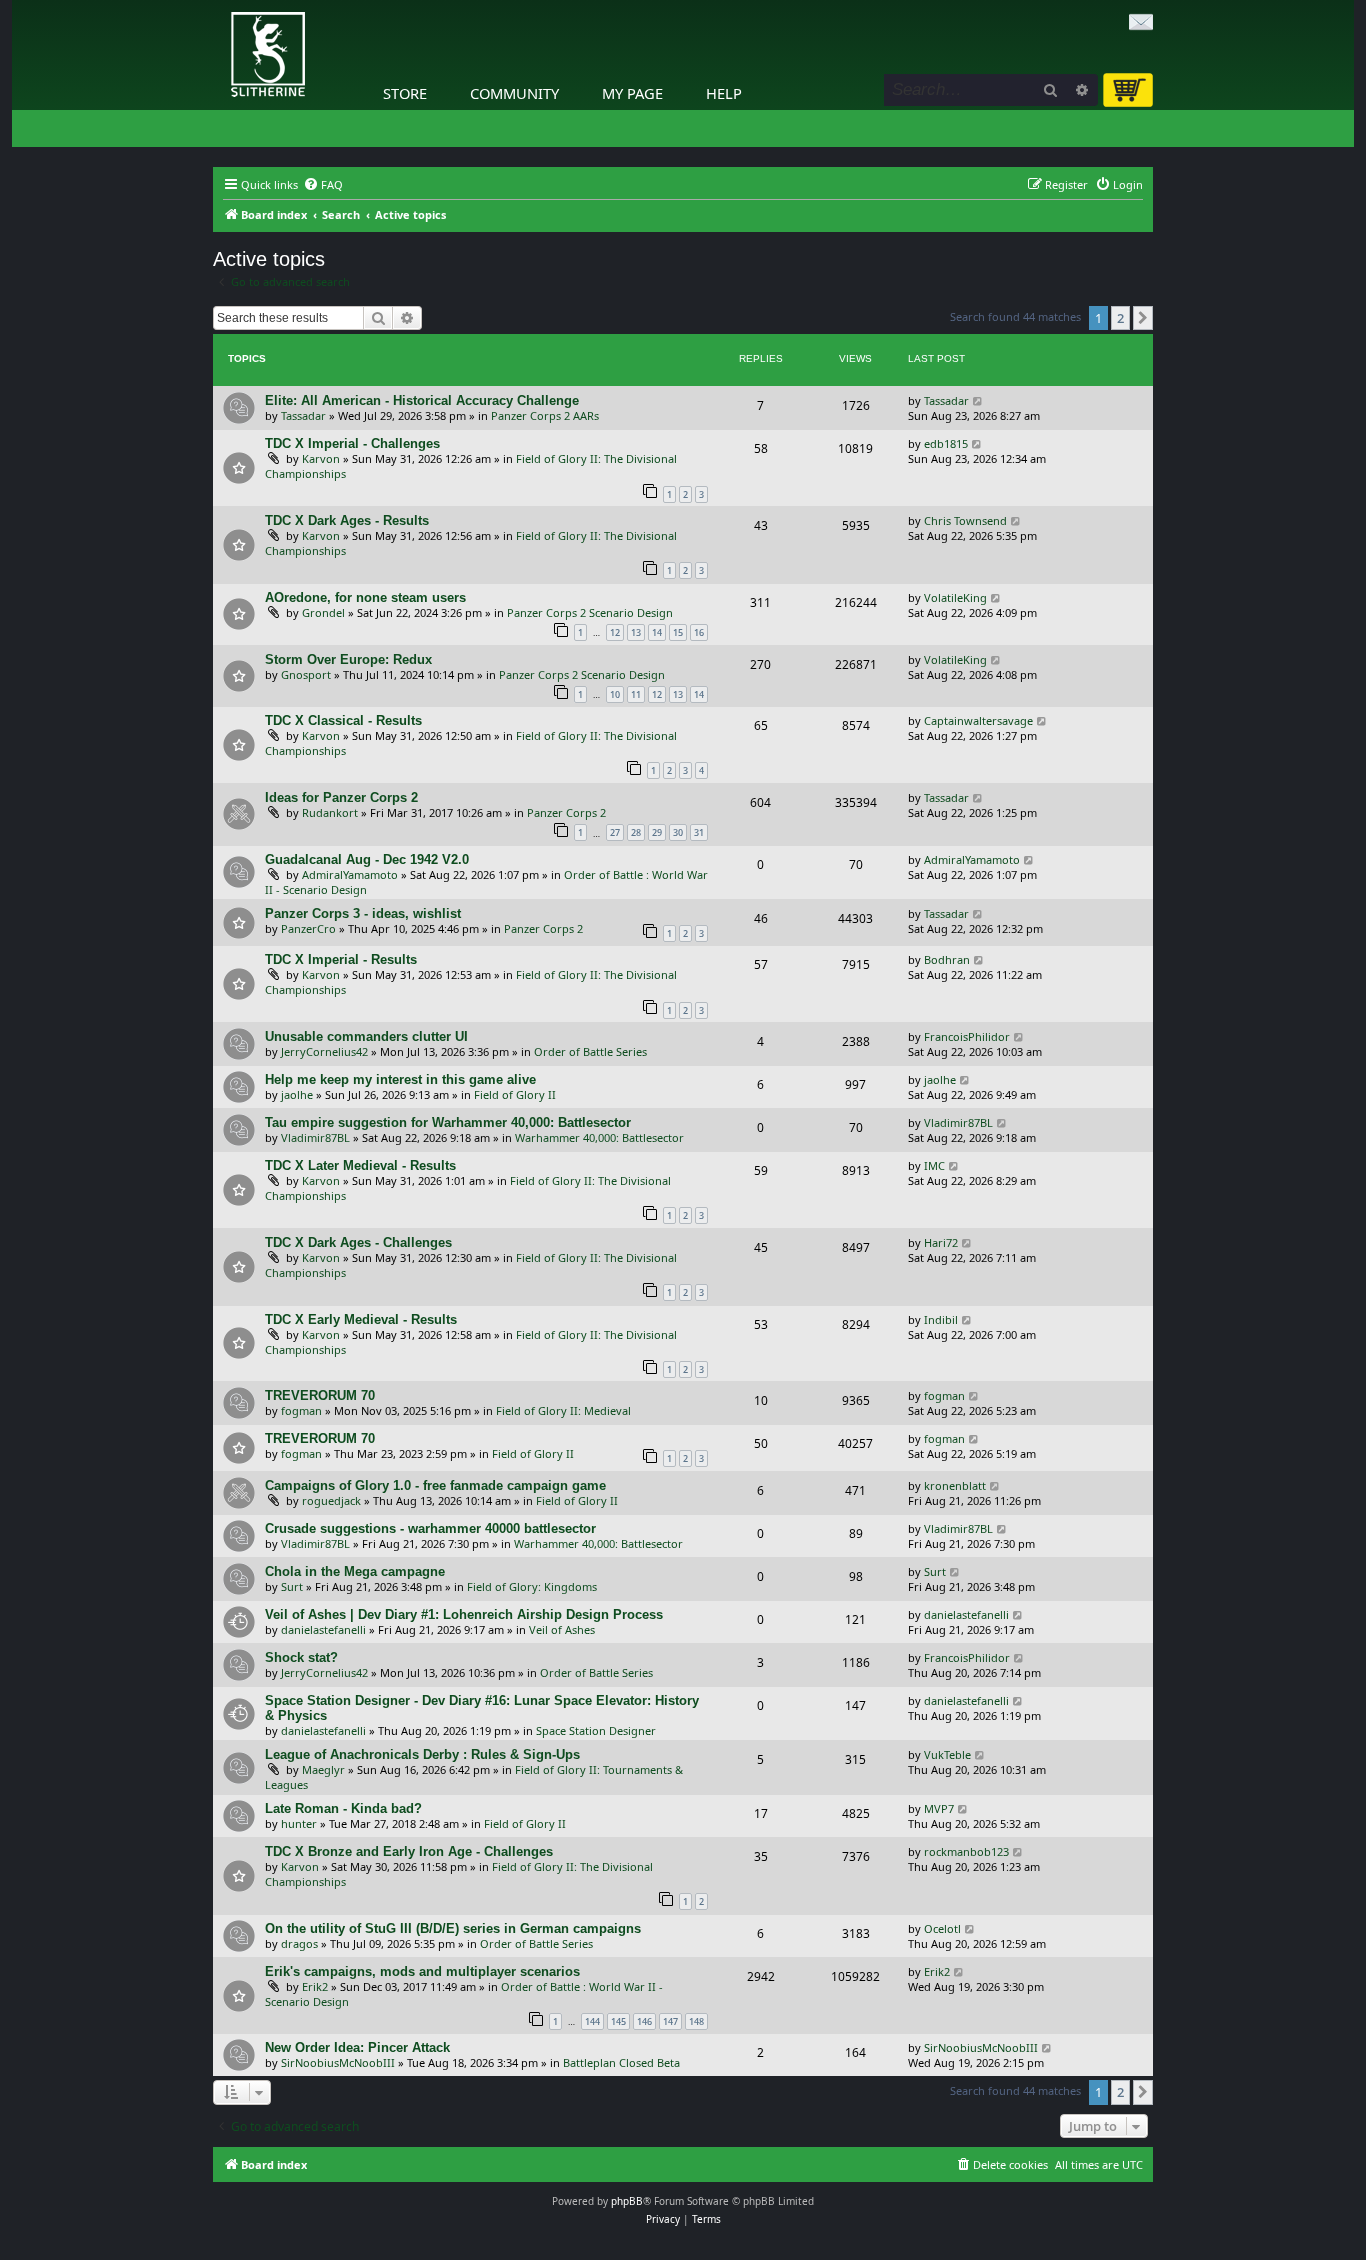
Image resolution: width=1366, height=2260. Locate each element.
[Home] (218, 5)
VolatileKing (955, 597)
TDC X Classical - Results (343, 720)
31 (699, 832)
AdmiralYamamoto (350, 874)
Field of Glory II (515, 1094)
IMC (934, 1165)
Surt (292, 1586)
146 (644, 2021)
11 (636, 694)
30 (678, 832)
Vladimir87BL (315, 1137)
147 (670, 2021)
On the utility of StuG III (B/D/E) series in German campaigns (453, 1928)
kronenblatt (955, 1485)
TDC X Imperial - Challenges (352, 443)
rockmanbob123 (966, 1851)
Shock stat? (301, 1657)
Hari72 (941, 1242)
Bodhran (947, 959)
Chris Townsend (965, 520)
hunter (299, 1823)
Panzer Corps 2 (566, 812)
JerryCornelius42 (324, 1051)
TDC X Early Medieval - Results (361, 1319)
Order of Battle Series (590, 1051)
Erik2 (315, 1986)
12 (615, 632)
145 (618, 2021)
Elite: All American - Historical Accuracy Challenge (422, 400)
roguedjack (331, 1500)
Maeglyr (323, 1769)
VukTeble (947, 1754)
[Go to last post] (978, 400)
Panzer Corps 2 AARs (545, 415)
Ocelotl (942, 1928)
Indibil (941, 1319)
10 (615, 694)
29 (657, 832)
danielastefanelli (323, 1629)
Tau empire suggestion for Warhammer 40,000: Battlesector (448, 1122)
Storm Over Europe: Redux (348, 659)
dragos (299, 1943)
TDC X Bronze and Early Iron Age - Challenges (409, 1851)
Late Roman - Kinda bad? (343, 1808)
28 (636, 832)
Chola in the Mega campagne (355, 1571)
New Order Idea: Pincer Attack (357, 2047)
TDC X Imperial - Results (341, 959)
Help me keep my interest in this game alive (400, 1079)
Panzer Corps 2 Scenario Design (590, 612)
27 (615, 832)
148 (696, 2021)
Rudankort (330, 812)
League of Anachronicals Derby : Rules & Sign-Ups (422, 1754)
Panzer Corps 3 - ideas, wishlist (363, 913)
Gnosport (306, 674)
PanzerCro (308, 928)
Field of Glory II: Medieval (563, 1410)
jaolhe (297, 1094)
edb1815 (946, 443)
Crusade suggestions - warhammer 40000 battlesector (430, 1528)
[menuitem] (323, 185)
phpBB (627, 2201)
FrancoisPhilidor (967, 1036)
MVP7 (939, 1808)
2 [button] (1120, 318)
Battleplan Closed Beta (621, 2062)
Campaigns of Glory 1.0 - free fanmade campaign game (435, 1485)
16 (699, 632)
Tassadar (303, 415)
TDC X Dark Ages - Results (347, 520)
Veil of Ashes (562, 1629)
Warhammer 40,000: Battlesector (599, 1137)
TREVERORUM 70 (320, 1395)
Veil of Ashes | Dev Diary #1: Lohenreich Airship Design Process (464, 1614)
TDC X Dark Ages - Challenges (358, 1242)
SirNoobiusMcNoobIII (338, 2062)
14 (657, 632)
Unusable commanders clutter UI (366, 1036)
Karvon (321, 458)
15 (678, 632)
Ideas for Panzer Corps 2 (341, 797)
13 (636, 632)
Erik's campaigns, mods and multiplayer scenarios (422, 1971)
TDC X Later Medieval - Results (360, 1165)
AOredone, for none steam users (365, 597)
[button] (1143, 318)
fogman (301, 1410)
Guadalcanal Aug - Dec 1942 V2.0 (367, 859)
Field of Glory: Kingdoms (532, 1586)
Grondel (323, 612)
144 (592, 2021)
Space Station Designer (596, 1730)
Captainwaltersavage (978, 720)
